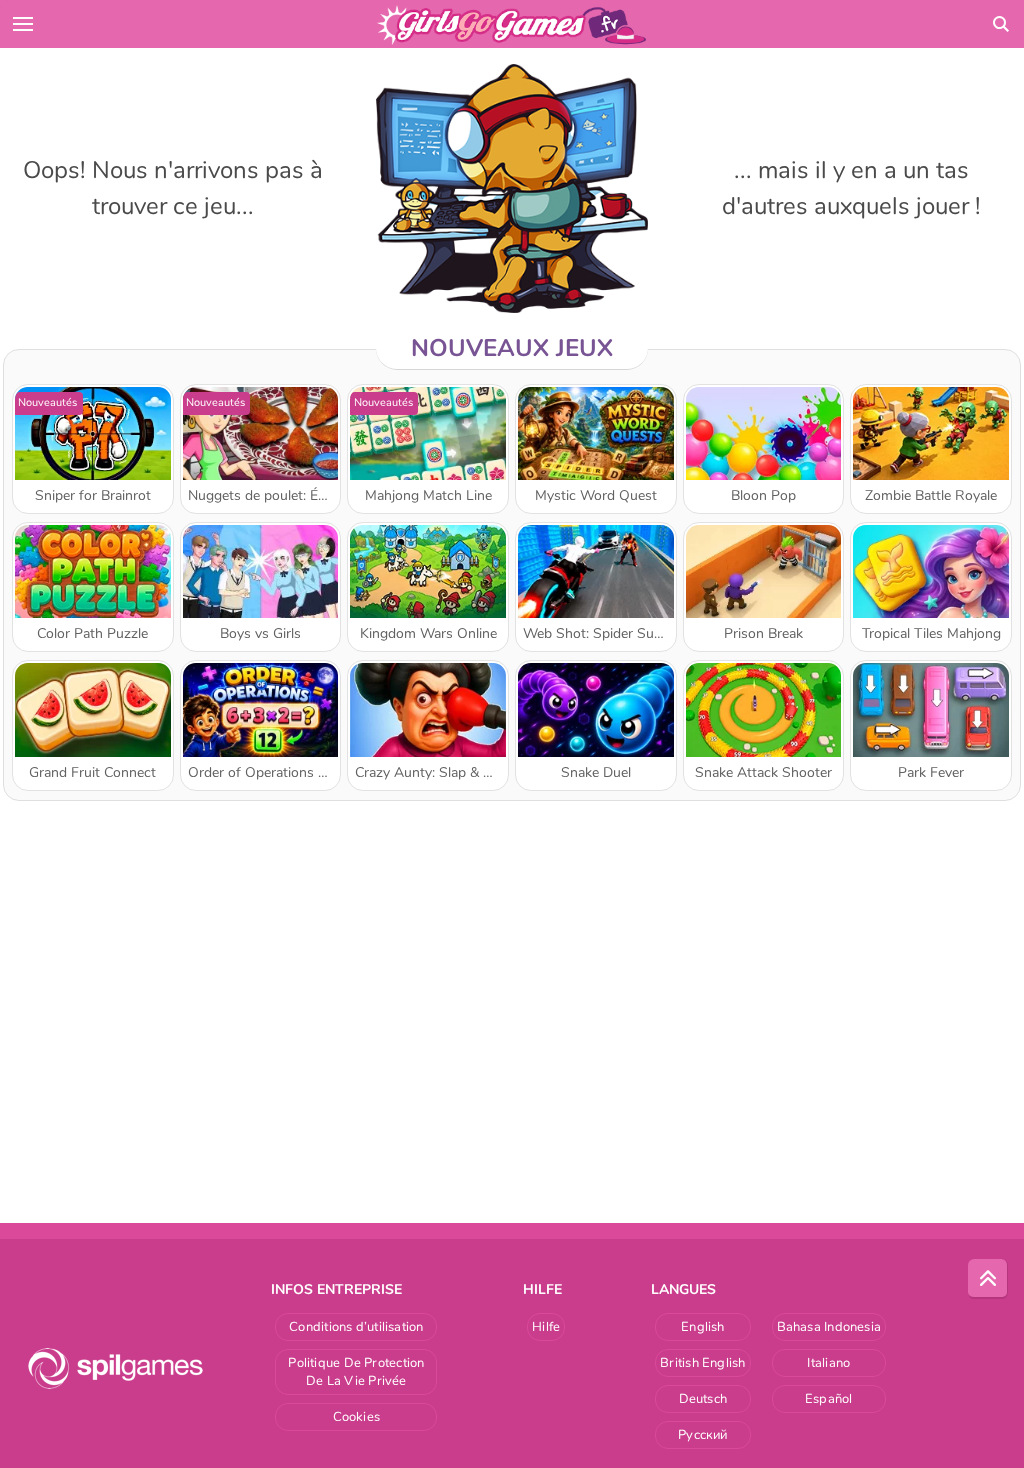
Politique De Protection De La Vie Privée (356, 1372)
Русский (703, 1435)
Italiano (828, 1363)
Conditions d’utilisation (356, 1327)
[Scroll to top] (988, 1279)
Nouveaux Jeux (512, 348)
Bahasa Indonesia (829, 1327)
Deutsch (703, 1399)
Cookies (357, 1417)
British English (702, 1363)
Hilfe (546, 1327)
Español (829, 1399)
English (703, 1327)
